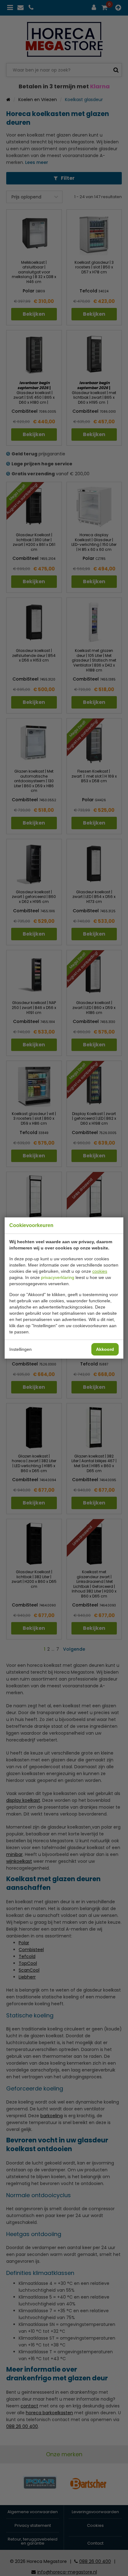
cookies (100, 1271)
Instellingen (21, 1349)
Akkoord (105, 1349)
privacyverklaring (58, 1277)
